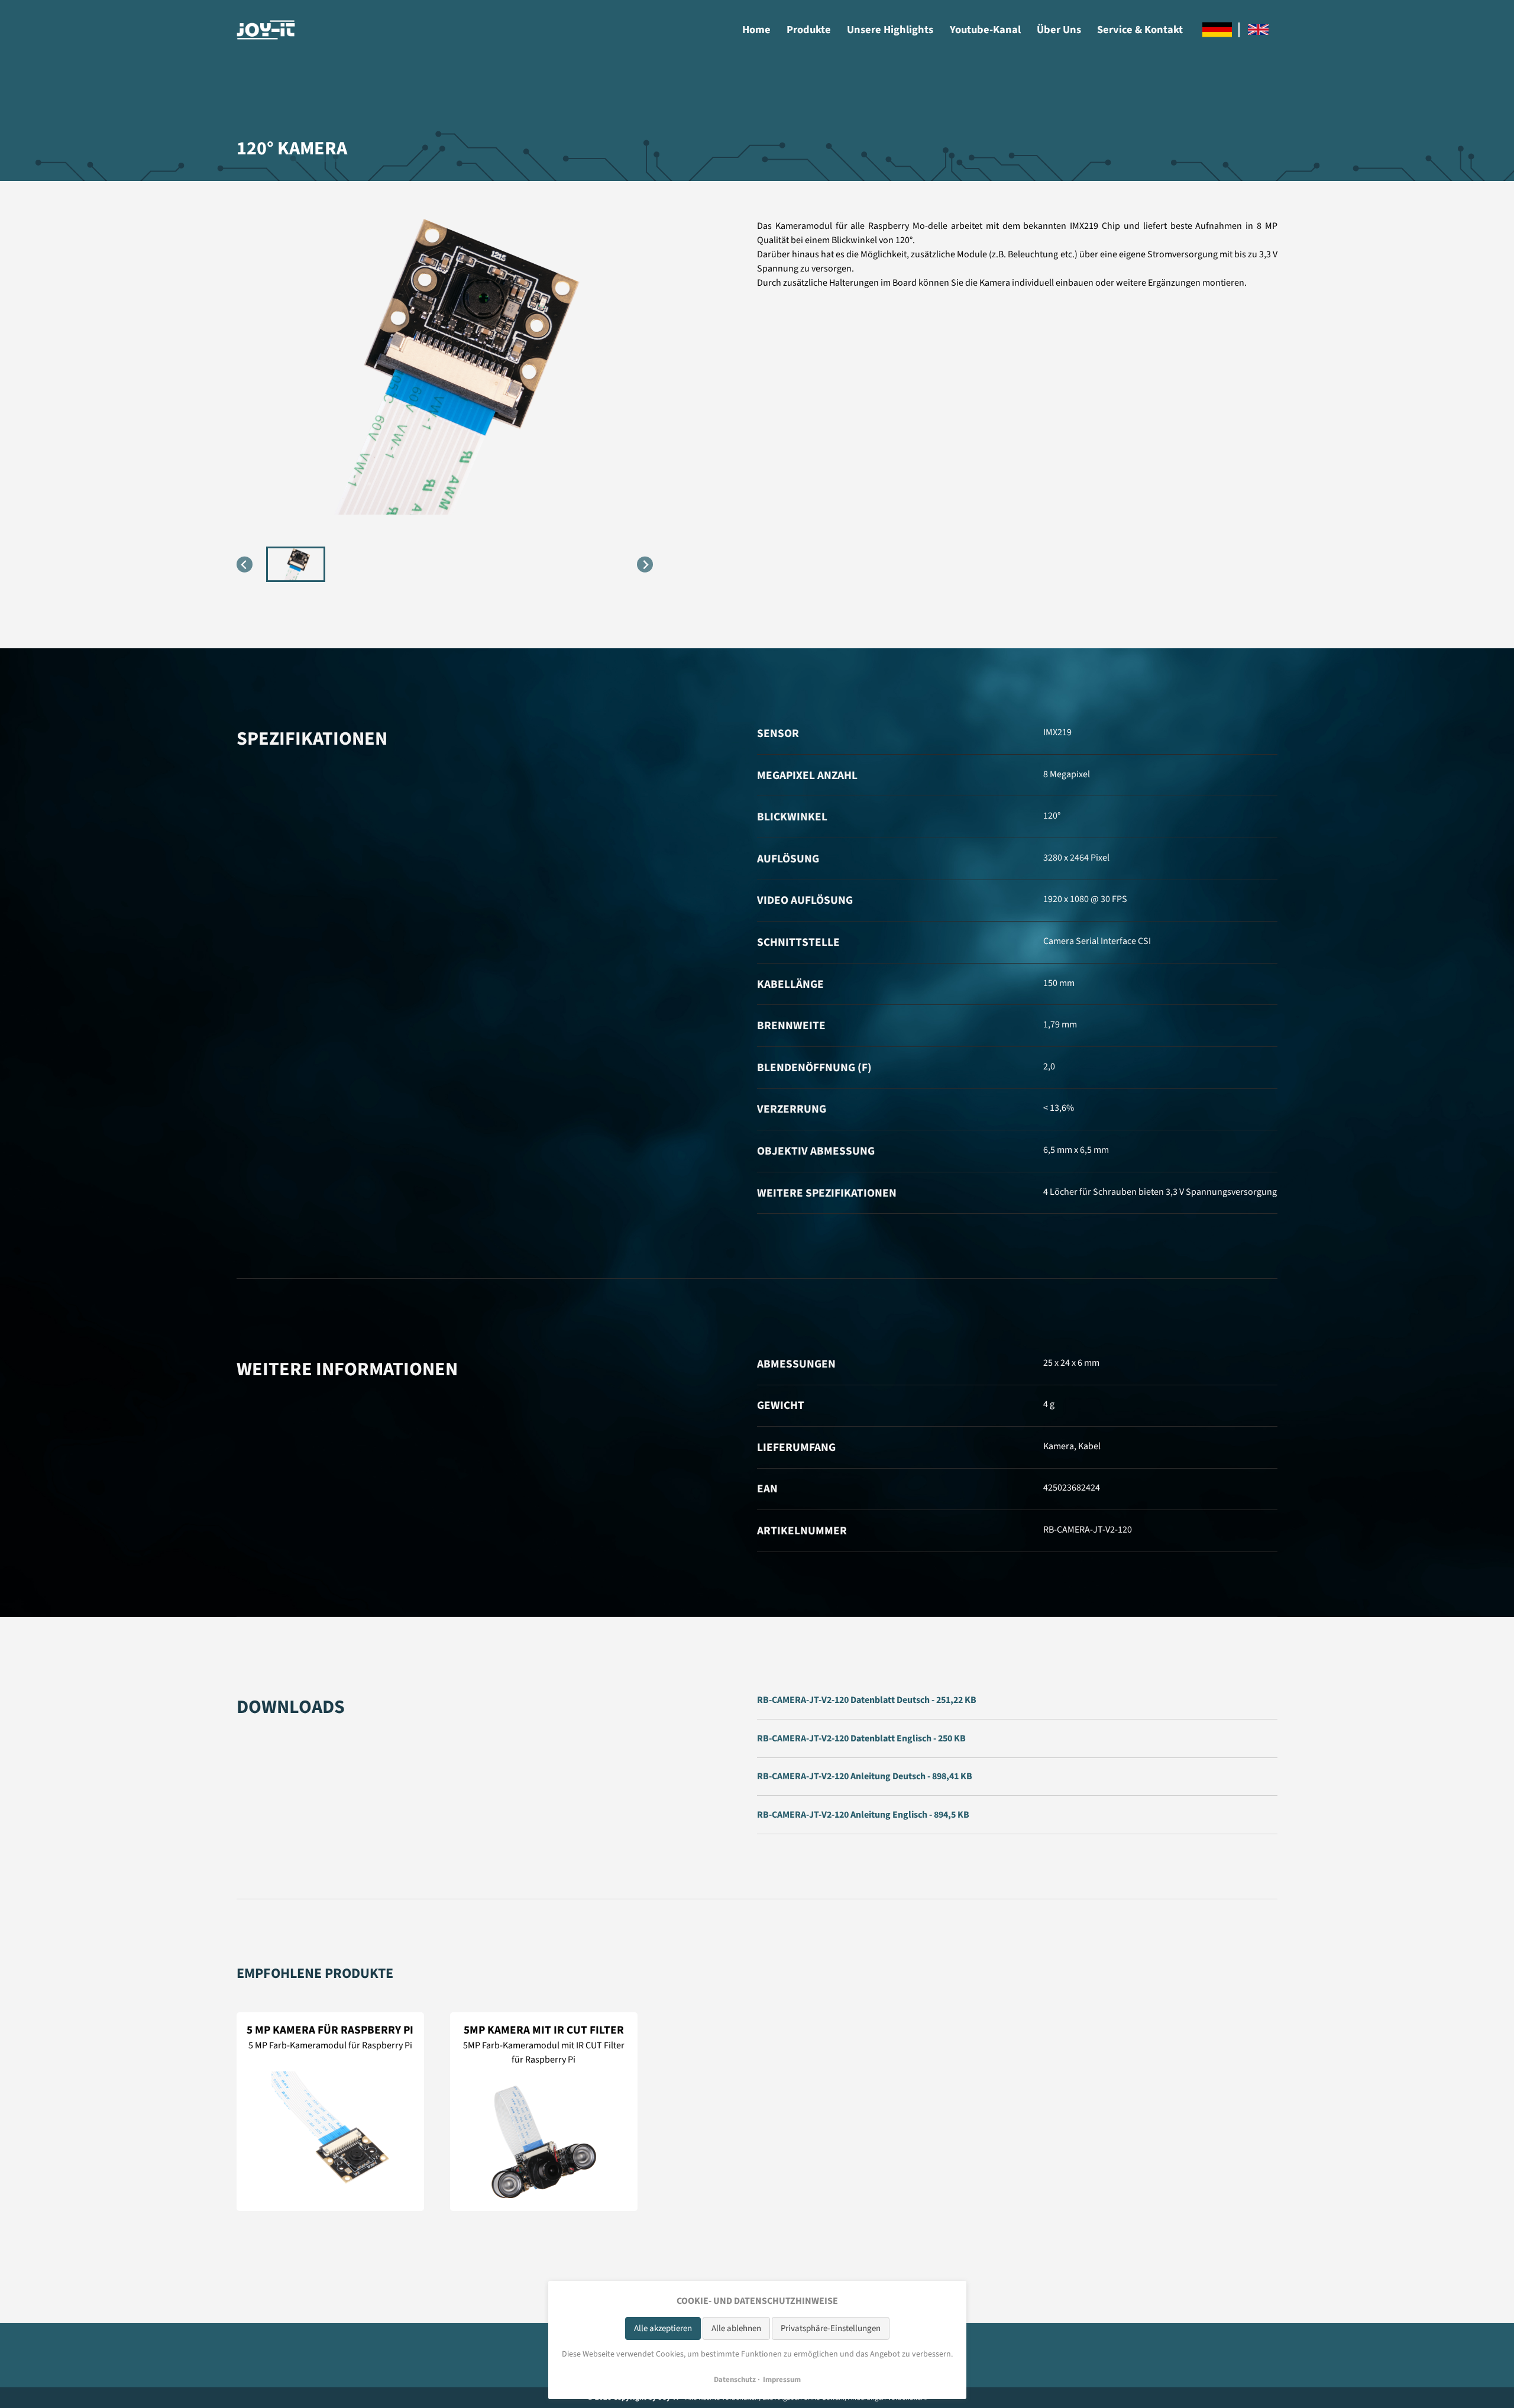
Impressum (782, 2380)
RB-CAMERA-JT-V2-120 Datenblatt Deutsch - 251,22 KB (867, 1700)
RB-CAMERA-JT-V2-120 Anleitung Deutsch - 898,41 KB (865, 1776)
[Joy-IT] (266, 30)
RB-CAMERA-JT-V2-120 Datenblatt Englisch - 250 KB (861, 1738)
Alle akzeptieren (663, 2328)
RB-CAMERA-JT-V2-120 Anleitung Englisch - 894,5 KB (863, 1815)
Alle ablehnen (736, 2328)
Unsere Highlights (890, 30)
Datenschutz (735, 2380)
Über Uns (1059, 30)
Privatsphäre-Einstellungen (831, 2328)
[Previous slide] (245, 565)
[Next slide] (645, 565)
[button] (296, 564)
